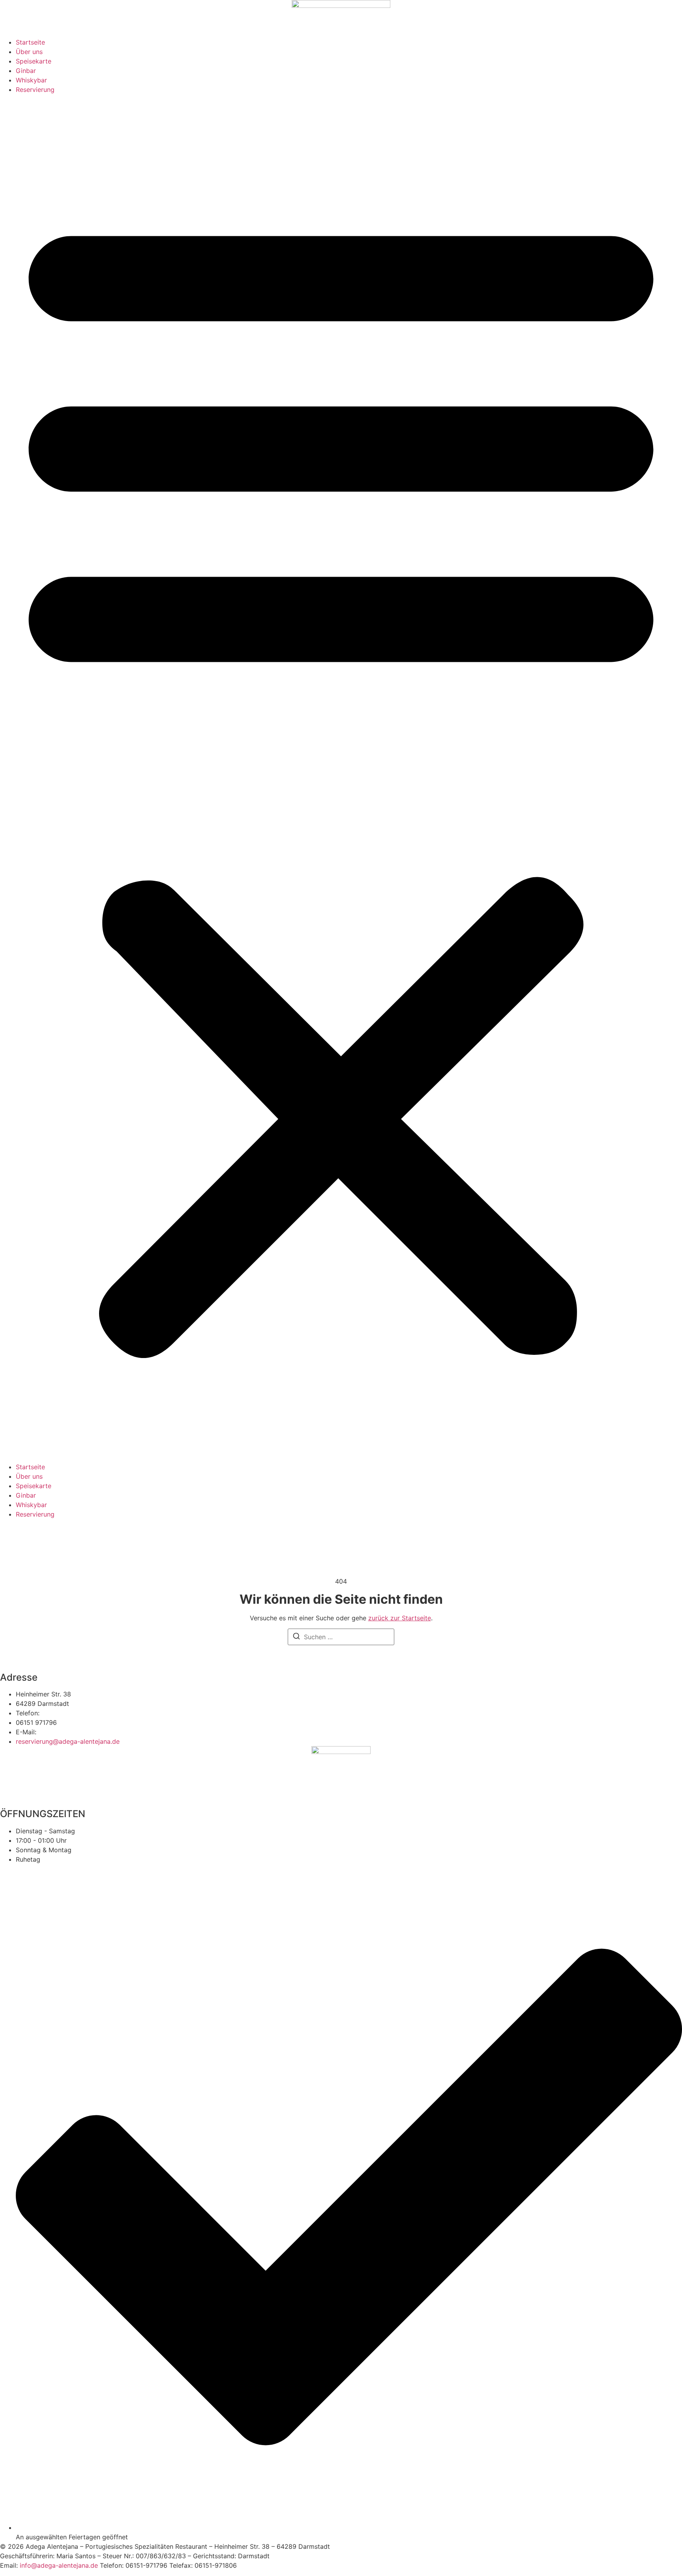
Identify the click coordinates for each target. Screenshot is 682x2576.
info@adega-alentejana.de (59, 2565)
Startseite (30, 42)
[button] (341, 778)
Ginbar (26, 71)
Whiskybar (31, 80)
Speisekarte (34, 61)
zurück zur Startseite (400, 1618)
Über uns (29, 52)
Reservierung (35, 90)
